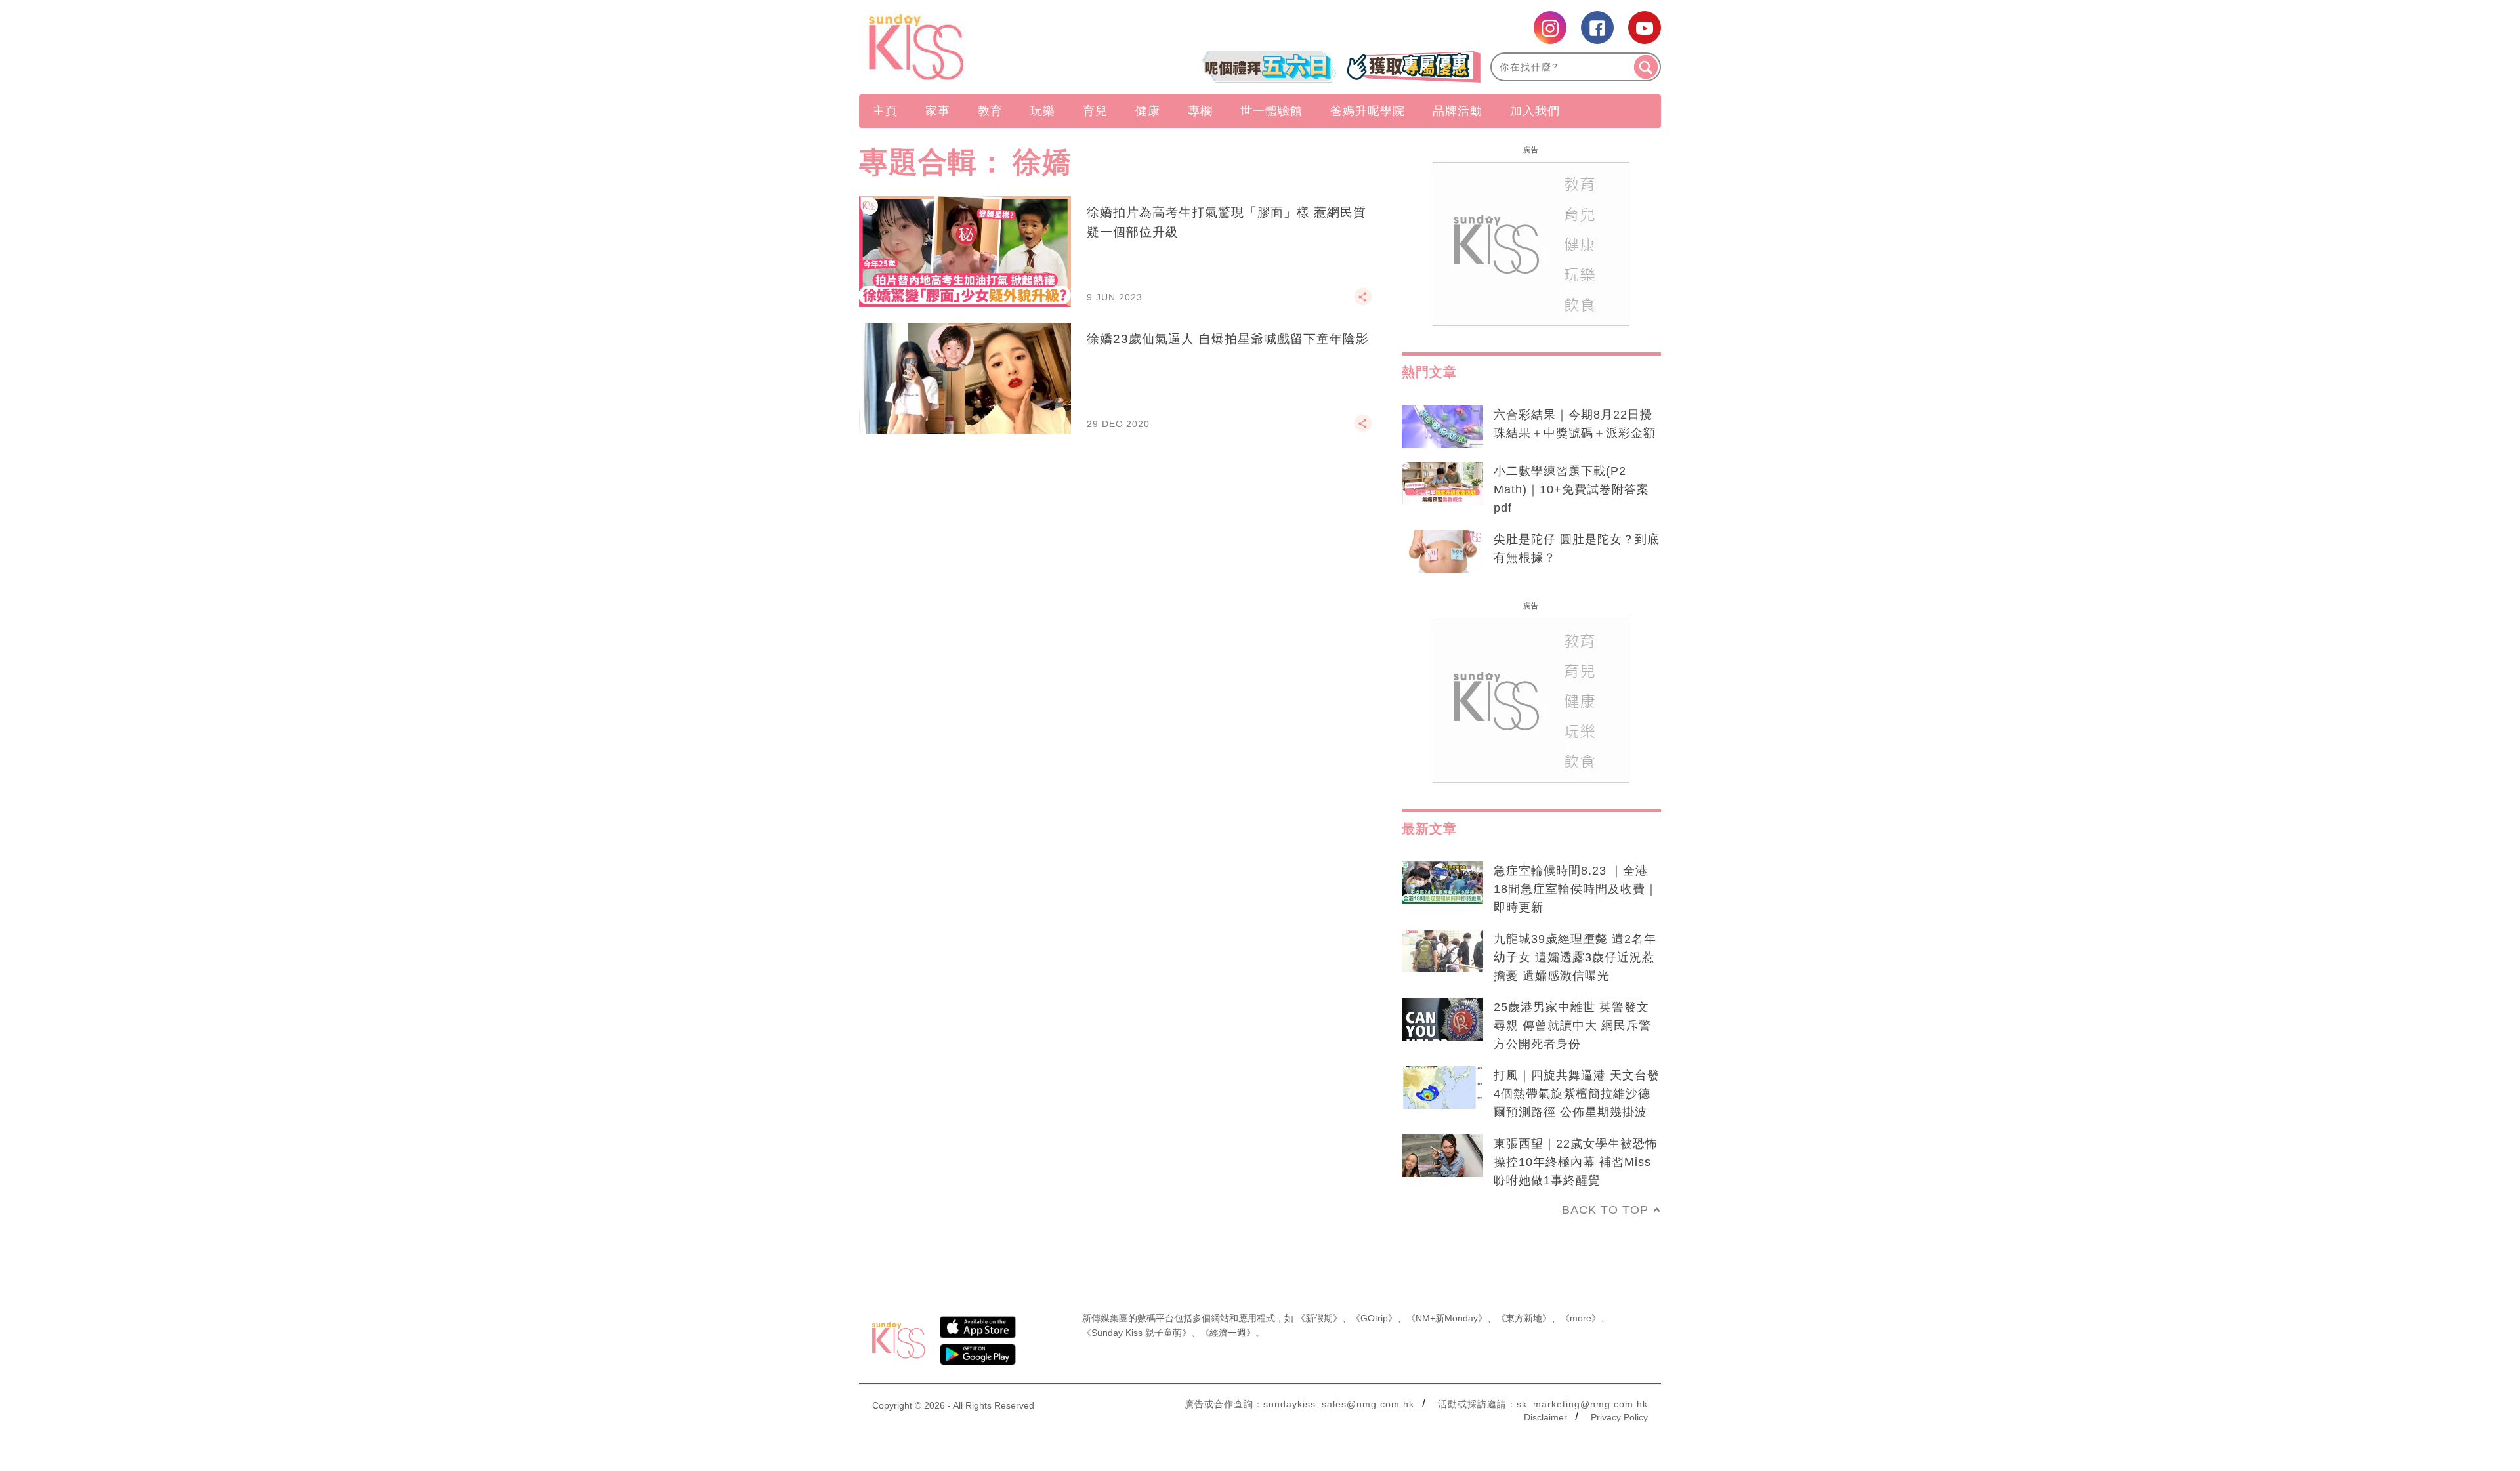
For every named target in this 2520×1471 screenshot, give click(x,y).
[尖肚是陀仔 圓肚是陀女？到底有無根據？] (1442, 552)
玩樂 (1043, 111)
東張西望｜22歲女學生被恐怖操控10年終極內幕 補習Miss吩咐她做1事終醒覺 (1576, 1162)
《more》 (1581, 1318)
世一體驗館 (1271, 111)
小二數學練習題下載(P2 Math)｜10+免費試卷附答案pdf (1571, 489)
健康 (1148, 111)
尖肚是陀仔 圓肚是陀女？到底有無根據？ (1577, 549)
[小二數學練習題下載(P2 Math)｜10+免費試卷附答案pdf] (1442, 484)
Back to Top (1605, 1210)
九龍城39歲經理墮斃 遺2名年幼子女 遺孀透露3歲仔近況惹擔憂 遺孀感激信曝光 (1575, 957)
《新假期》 (1319, 1318)
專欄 (1200, 111)
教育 (990, 111)
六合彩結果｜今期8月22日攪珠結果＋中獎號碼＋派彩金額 (1575, 424)
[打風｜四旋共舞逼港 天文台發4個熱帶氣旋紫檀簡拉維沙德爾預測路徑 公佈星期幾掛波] (1442, 1088)
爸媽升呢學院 (1368, 111)
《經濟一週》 (1228, 1333)
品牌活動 (1458, 111)
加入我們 (1535, 111)
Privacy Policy (1619, 1417)
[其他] (1363, 302)
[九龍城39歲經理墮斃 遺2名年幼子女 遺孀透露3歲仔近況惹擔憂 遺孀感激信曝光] (1442, 951)
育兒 (1095, 111)
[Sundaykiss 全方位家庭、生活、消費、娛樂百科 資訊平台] (979, 47)
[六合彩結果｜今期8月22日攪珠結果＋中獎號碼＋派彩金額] (1442, 427)
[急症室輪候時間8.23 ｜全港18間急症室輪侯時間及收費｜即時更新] (1442, 883)
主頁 (885, 111)
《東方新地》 (1524, 1318)
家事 (938, 111)
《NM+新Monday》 (1447, 1318)
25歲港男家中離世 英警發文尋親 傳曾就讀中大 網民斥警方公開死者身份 (1572, 1026)
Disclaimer (1545, 1417)
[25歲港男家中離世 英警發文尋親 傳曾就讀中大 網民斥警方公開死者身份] (1442, 1020)
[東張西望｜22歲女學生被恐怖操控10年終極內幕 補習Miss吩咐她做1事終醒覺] (1442, 1156)
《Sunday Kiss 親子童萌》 (1137, 1333)
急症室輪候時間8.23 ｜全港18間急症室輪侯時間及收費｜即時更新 (1576, 889)
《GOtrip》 (1374, 1318)
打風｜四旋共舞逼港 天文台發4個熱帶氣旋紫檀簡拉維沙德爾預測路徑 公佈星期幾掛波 (1577, 1094)
